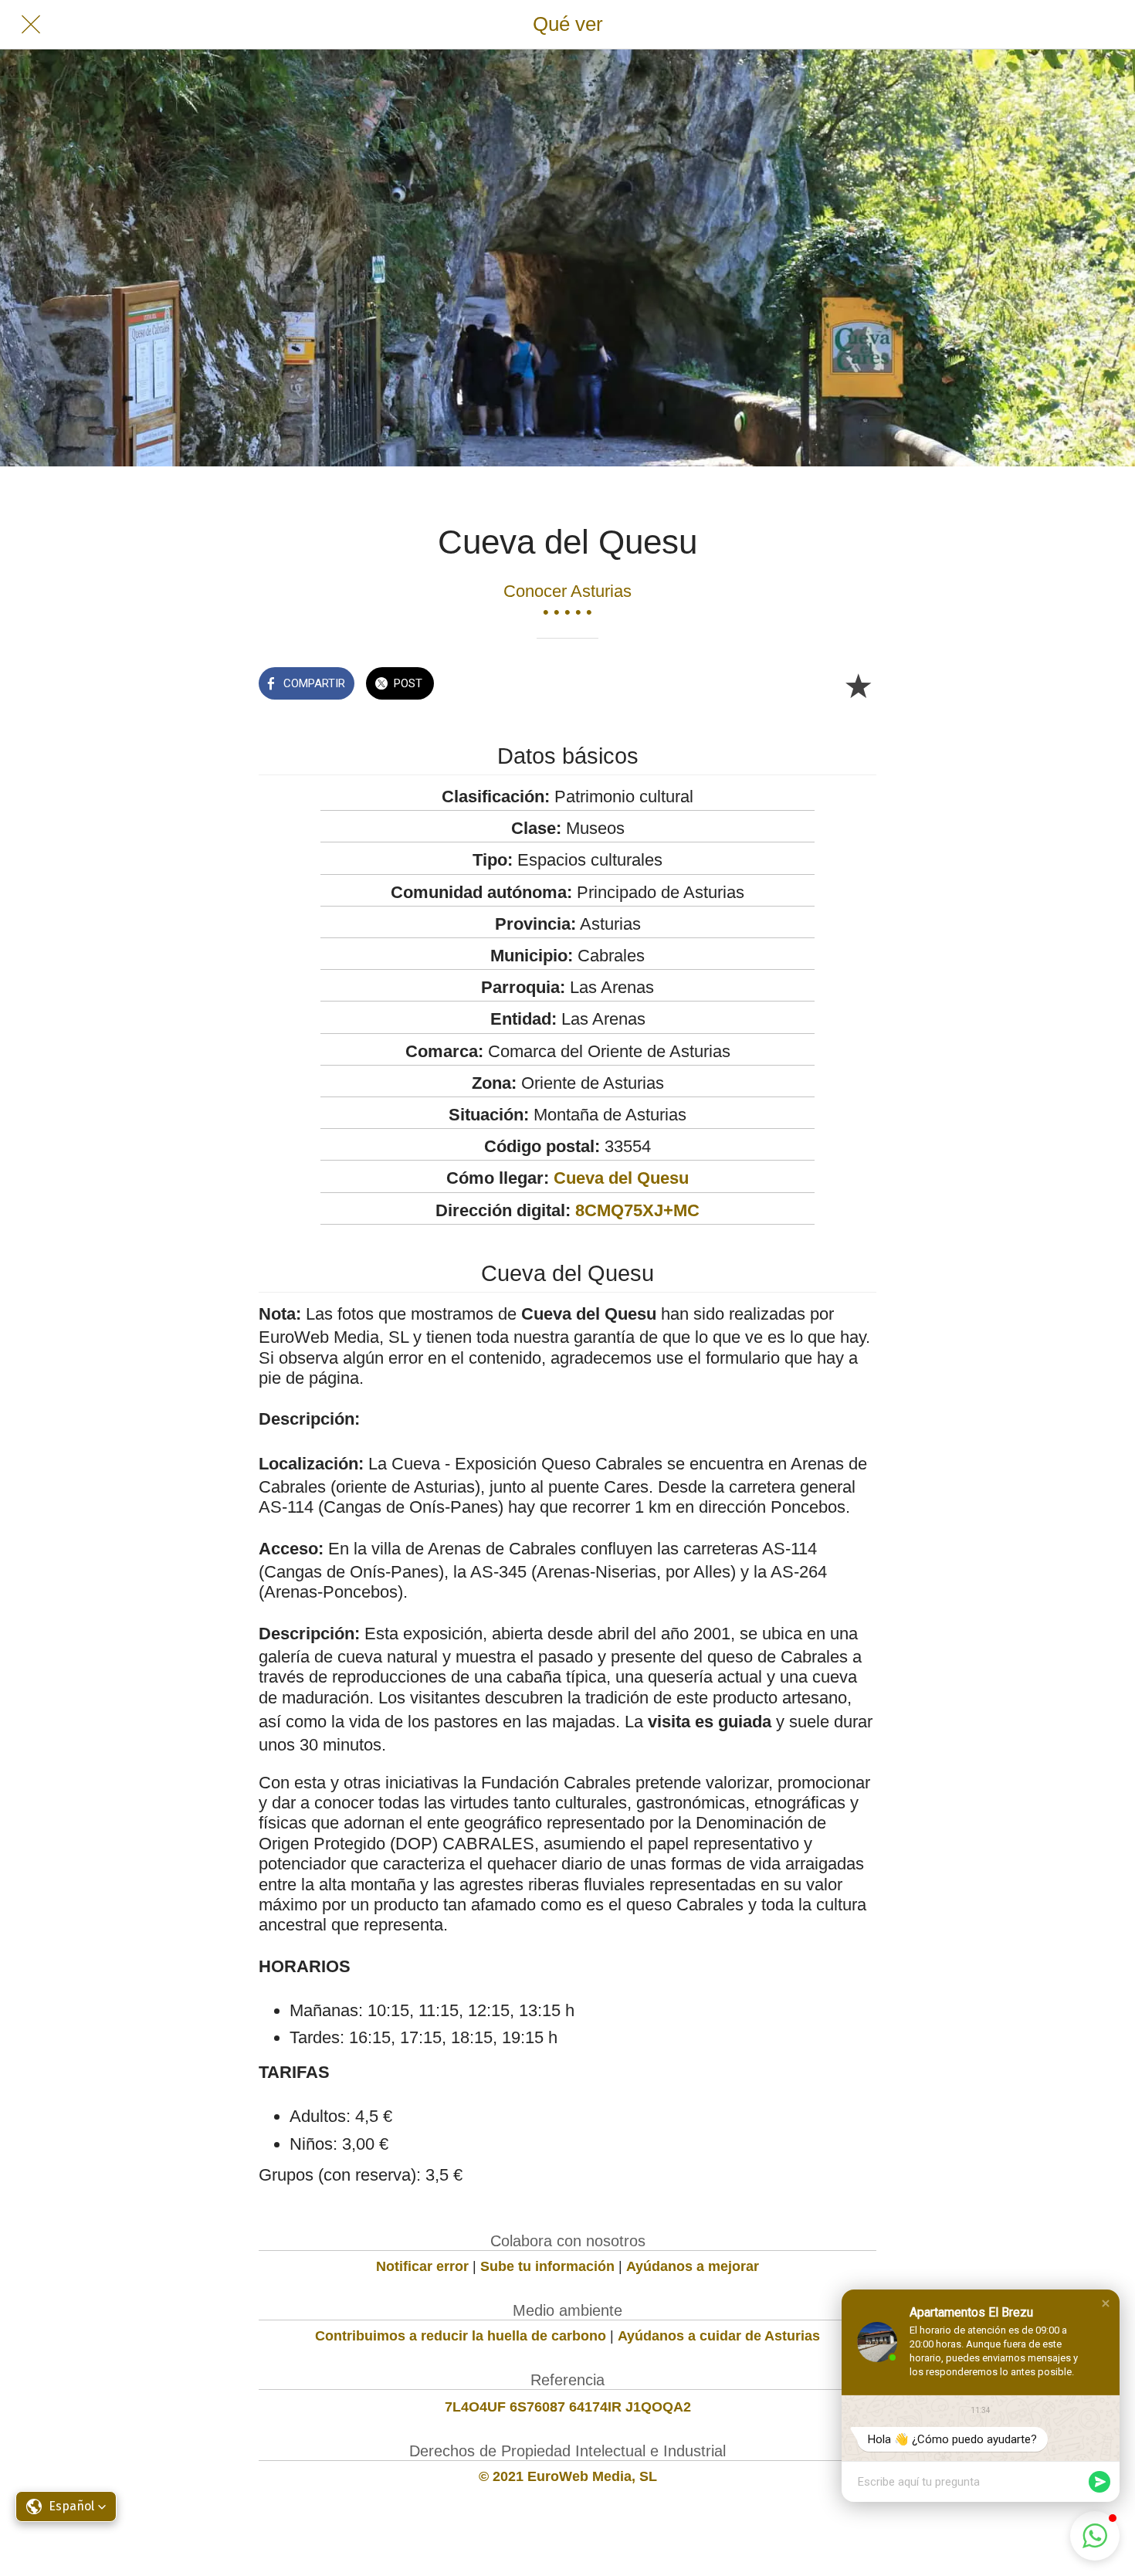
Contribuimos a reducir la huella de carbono (461, 2336)
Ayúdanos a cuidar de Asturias (719, 2336)
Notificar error (422, 2266)
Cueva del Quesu (621, 1178)
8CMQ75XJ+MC (637, 1210)
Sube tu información (547, 2266)
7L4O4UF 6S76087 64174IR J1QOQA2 (568, 2407)
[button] (1106, 2303)
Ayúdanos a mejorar (693, 2266)
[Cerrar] (31, 25)
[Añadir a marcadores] (858, 685)
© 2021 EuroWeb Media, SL (568, 2476)
